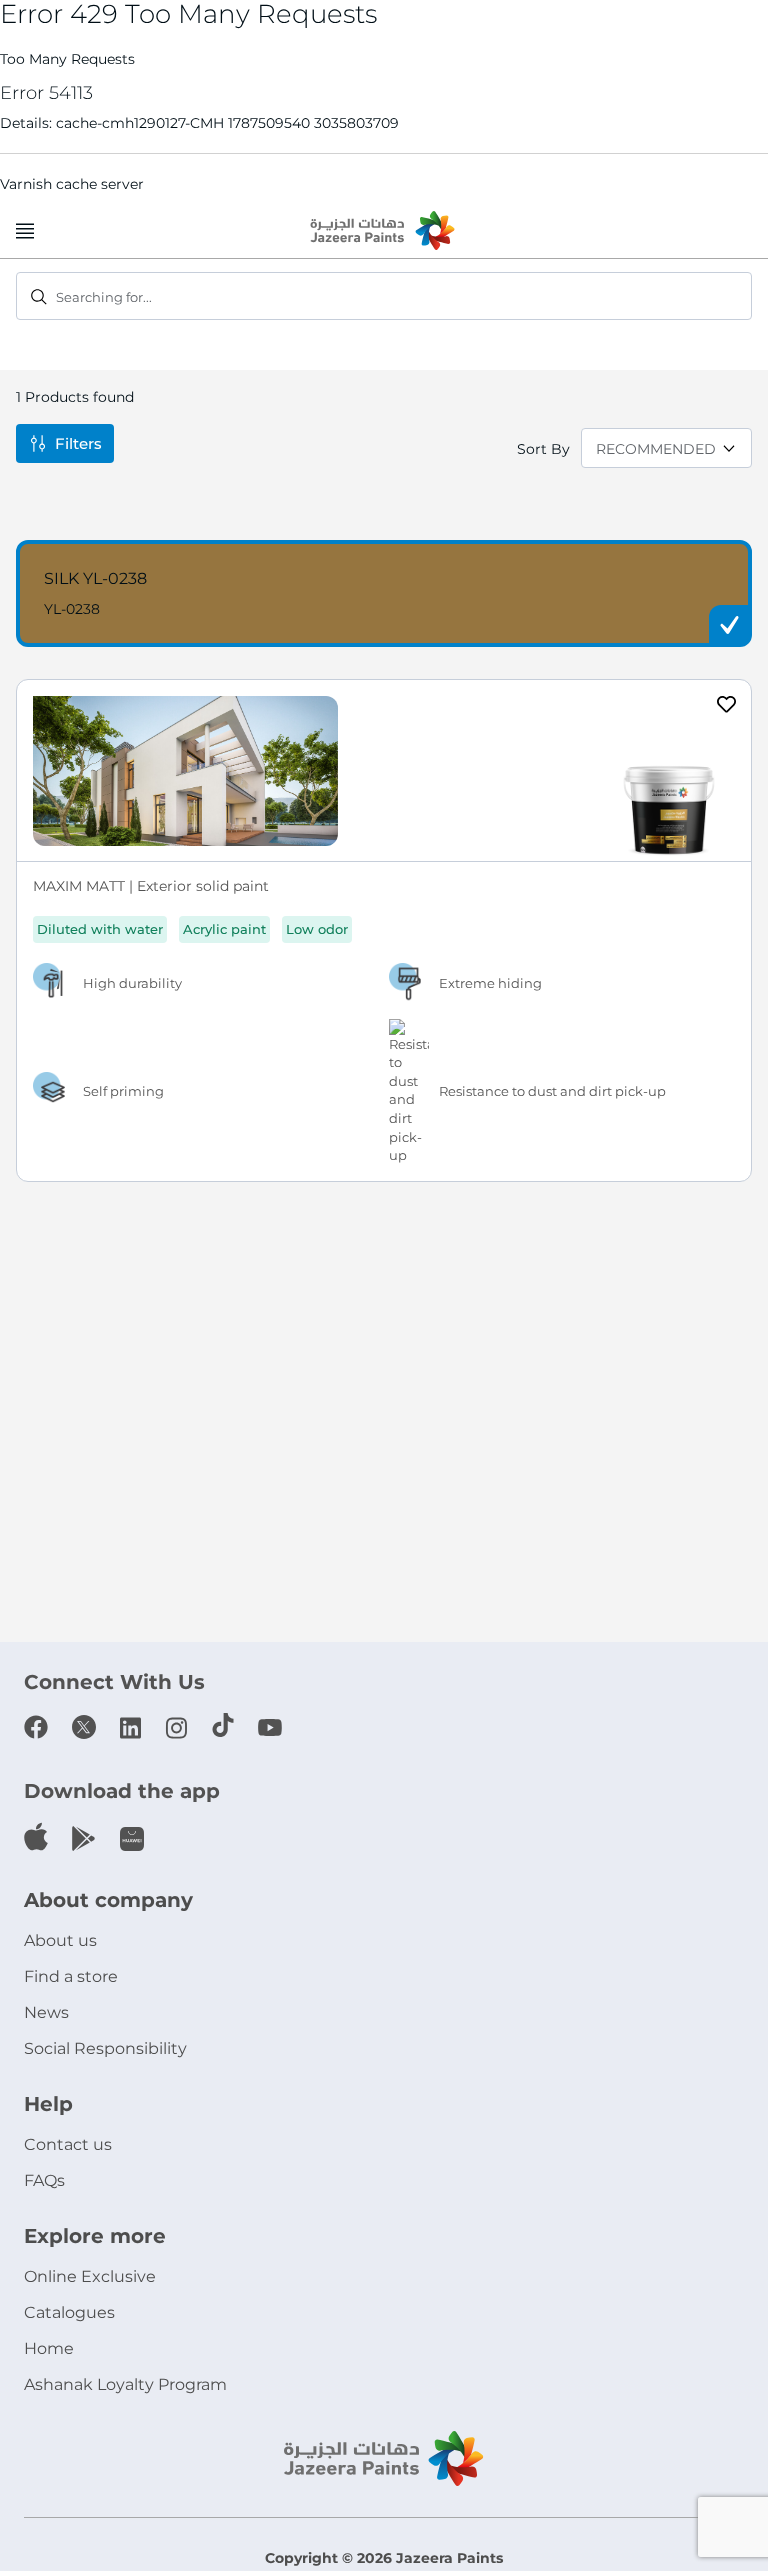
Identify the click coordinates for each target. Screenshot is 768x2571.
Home (49, 2348)
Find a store (71, 1976)
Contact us (68, 2144)
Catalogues (69, 2312)
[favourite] (727, 707)
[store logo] (384, 232)
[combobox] (384, 296)
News (46, 2012)
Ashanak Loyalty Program (125, 2384)
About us (60, 1940)
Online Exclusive (90, 2276)
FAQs (44, 2180)
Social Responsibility (105, 2048)
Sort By (543, 449)
